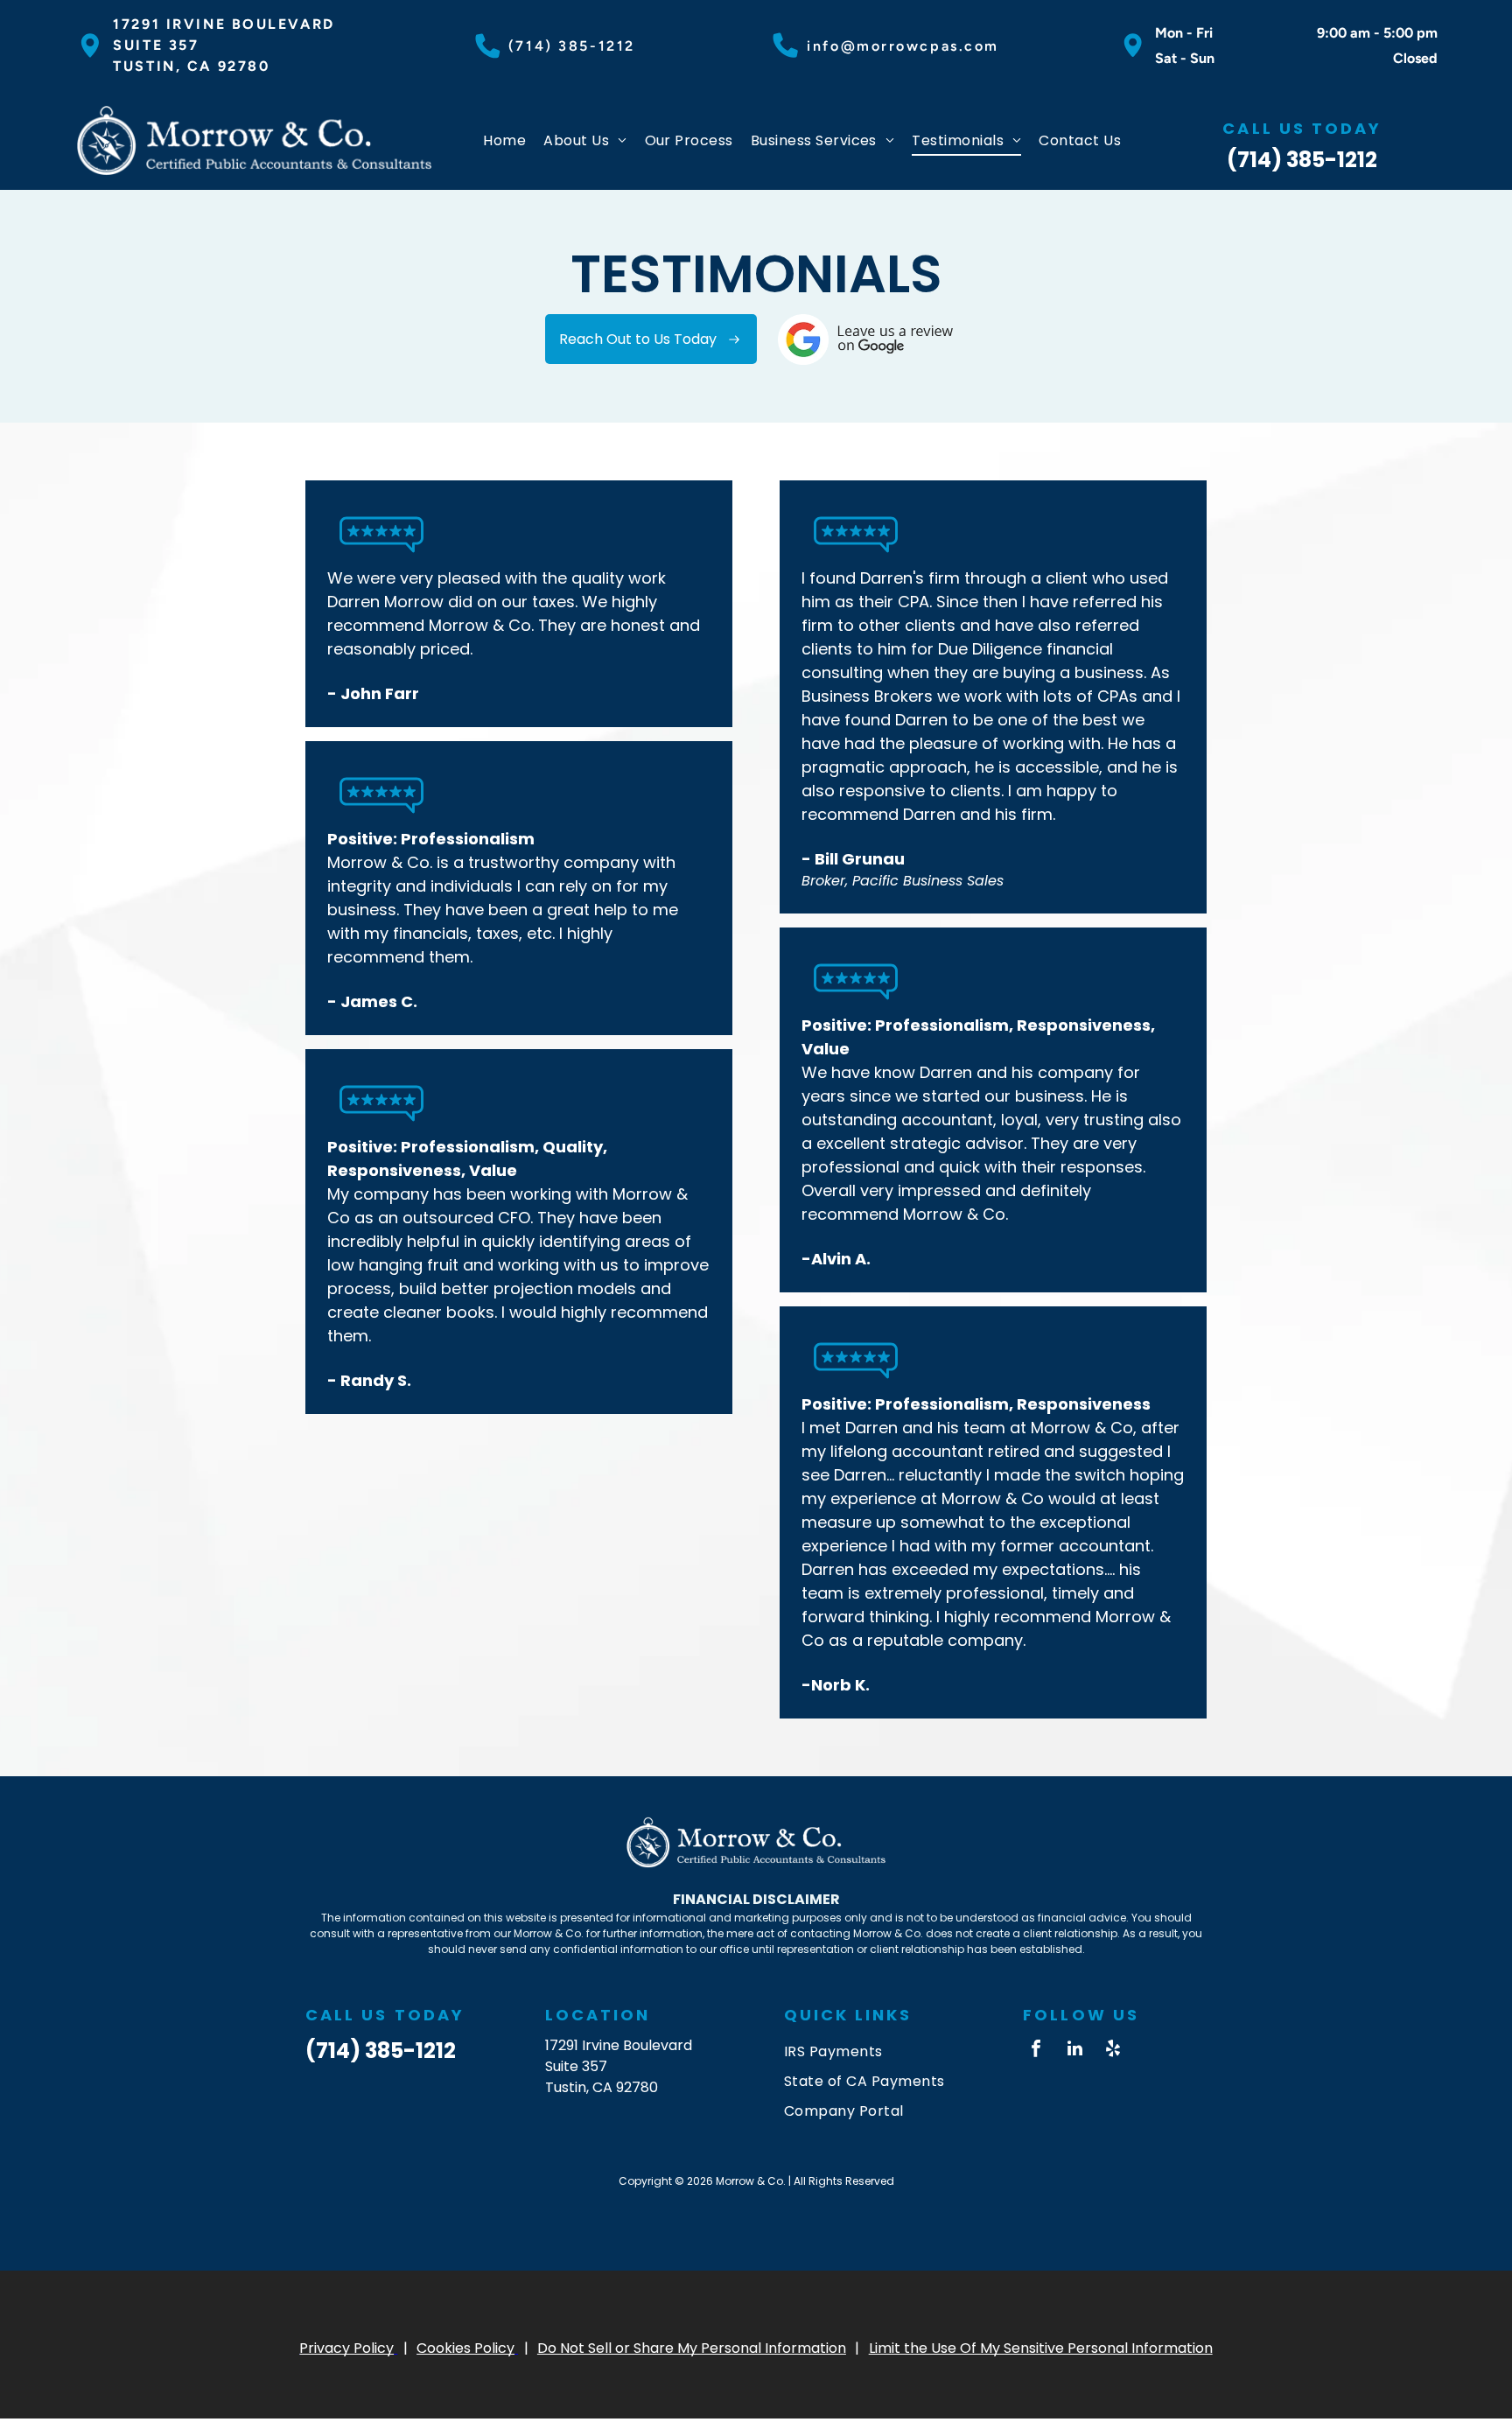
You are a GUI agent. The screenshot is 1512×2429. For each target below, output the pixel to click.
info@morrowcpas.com (903, 46)
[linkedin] (1074, 2051)
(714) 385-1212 (572, 46)
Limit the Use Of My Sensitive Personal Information (1041, 2347)
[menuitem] (504, 140)
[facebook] (1036, 2051)
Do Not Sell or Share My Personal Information (692, 2347)
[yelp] (1113, 2051)
